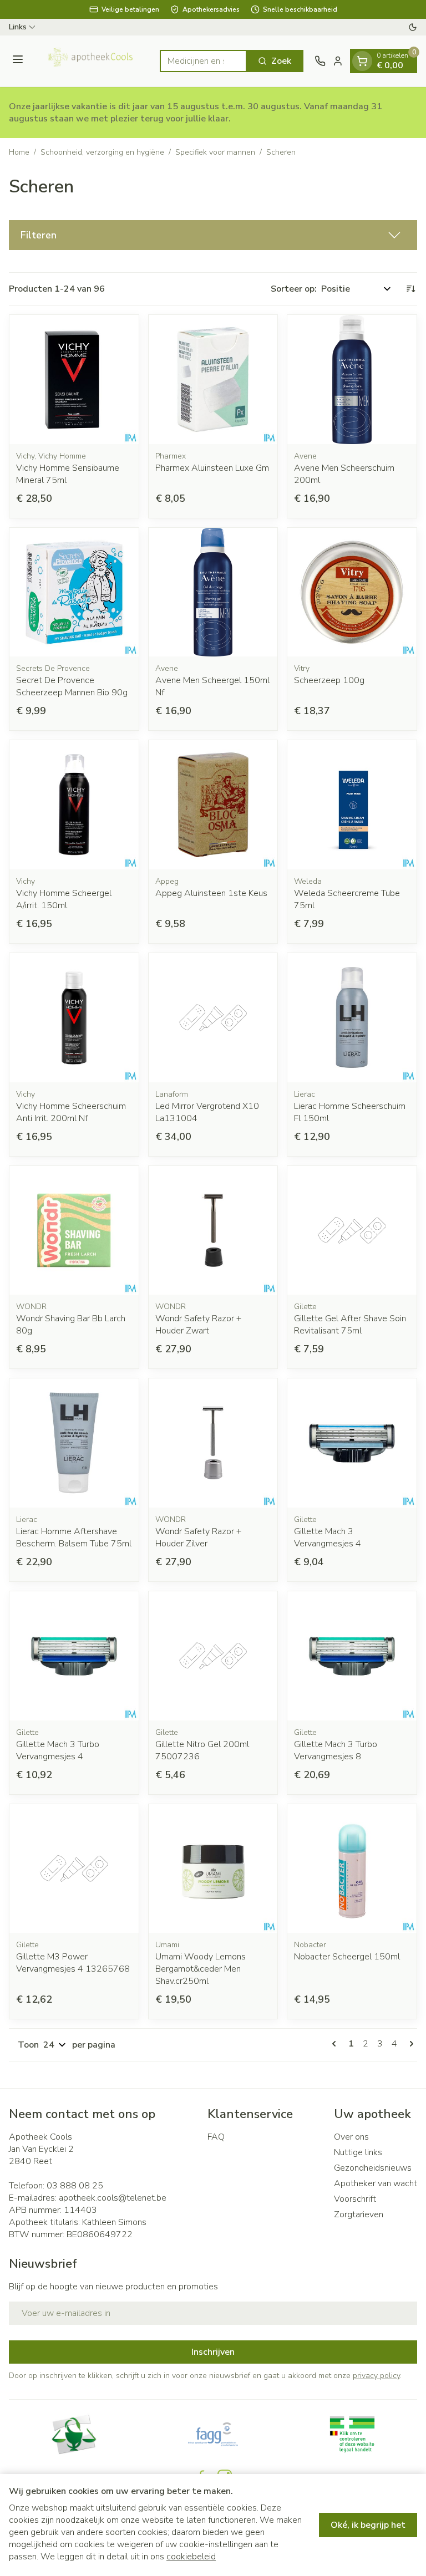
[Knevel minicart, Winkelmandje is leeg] (362, 61)
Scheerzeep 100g (329, 680)
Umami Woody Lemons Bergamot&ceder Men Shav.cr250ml (201, 1969)
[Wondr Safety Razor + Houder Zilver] (213, 1443)
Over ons (351, 2137)
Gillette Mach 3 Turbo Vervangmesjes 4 (58, 1750)
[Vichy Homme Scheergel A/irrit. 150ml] (74, 805)
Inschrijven (213, 2352)
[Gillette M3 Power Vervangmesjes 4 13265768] (74, 1869)
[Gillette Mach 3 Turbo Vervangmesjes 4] (74, 1656)
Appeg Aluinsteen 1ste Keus (211, 893)
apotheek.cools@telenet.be (113, 2198)
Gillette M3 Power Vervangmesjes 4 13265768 (73, 1963)
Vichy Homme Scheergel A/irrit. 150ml (64, 899)
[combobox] (203, 61)
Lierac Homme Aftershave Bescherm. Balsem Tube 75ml (74, 1538)
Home (19, 152)
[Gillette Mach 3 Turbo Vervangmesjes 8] (352, 1656)
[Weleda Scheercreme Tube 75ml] (352, 805)
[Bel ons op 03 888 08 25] (320, 61)
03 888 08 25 (75, 2186)
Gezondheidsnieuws (373, 2168)
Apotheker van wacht (376, 2183)
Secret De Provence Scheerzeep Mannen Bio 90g (72, 686)
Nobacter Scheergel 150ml (347, 1957)
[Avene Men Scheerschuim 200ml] (352, 380)
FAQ (216, 2137)
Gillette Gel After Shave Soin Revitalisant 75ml (350, 1325)
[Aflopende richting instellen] (410, 289)
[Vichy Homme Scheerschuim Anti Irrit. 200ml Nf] (74, 1018)
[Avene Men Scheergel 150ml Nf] (213, 592)
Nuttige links (358, 2152)
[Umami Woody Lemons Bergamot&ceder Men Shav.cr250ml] (213, 1869)
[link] (336, 2044)
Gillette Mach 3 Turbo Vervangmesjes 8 (336, 1750)
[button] (213, 235)
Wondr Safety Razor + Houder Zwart (198, 1325)
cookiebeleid (191, 2557)
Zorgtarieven (359, 2214)
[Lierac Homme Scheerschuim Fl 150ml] (352, 1018)
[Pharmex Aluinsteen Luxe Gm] (213, 380)
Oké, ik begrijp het (368, 2525)
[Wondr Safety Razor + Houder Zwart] (213, 1231)
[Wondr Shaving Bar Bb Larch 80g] (74, 1231)
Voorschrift (355, 2199)
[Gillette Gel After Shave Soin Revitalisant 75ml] (352, 1231)
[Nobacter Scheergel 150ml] (352, 1869)
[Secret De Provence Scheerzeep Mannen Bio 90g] (74, 592)
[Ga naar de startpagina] (93, 61)
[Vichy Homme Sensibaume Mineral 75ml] (74, 380)
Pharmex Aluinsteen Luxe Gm (212, 468)
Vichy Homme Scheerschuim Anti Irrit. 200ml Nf (71, 1112)
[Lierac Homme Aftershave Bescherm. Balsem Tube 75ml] (74, 1443)
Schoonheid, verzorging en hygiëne (102, 152)
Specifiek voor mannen (215, 152)
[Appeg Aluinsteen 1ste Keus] (213, 805)
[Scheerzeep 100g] (352, 592)
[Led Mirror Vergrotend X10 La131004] (213, 1018)
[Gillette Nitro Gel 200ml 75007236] (213, 1656)
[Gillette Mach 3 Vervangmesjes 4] (352, 1443)
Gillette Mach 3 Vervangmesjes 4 (328, 1538)
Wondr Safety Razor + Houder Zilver (198, 1538)
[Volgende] (409, 2044)
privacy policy (376, 2376)
